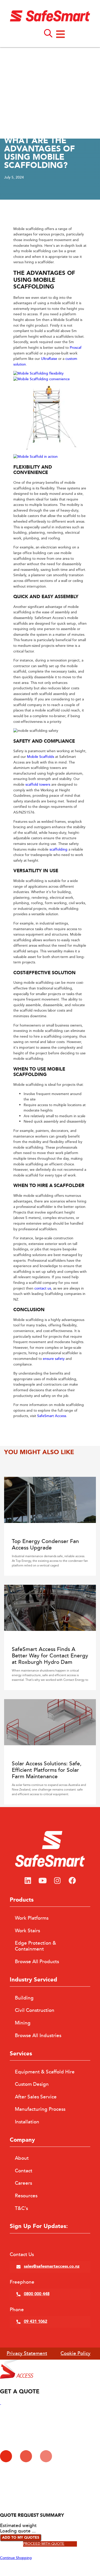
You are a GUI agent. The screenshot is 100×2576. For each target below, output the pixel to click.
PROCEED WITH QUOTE (44, 2544)
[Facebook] (72, 1881)
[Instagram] (57, 1881)
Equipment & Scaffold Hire (45, 2072)
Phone (17, 2310)
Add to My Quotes (21, 2538)
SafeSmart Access (52, 1416)
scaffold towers (38, 785)
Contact (24, 2171)
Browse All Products (37, 1962)
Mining (23, 2023)
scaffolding (58, 850)
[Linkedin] (28, 1881)
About (22, 2158)
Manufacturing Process (40, 2109)
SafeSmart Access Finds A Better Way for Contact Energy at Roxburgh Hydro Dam (50, 1656)
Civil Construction (35, 2010)
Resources (26, 2196)
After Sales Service (36, 2097)
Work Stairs (27, 1931)
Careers (23, 2183)
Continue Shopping (16, 2558)
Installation (27, 2122)
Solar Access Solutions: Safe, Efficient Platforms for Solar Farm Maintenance (47, 1770)
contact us (43, 1289)
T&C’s (21, 2208)
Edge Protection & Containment (36, 1946)
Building (24, 1998)
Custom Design (32, 2084)
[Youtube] (43, 1881)
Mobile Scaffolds (41, 757)
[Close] (1, 2403)
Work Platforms (32, 1918)
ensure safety (54, 1359)
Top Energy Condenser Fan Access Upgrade (45, 1545)
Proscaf (76, 348)
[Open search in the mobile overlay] (48, 33)
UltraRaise (49, 359)
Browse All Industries (38, 2036)
